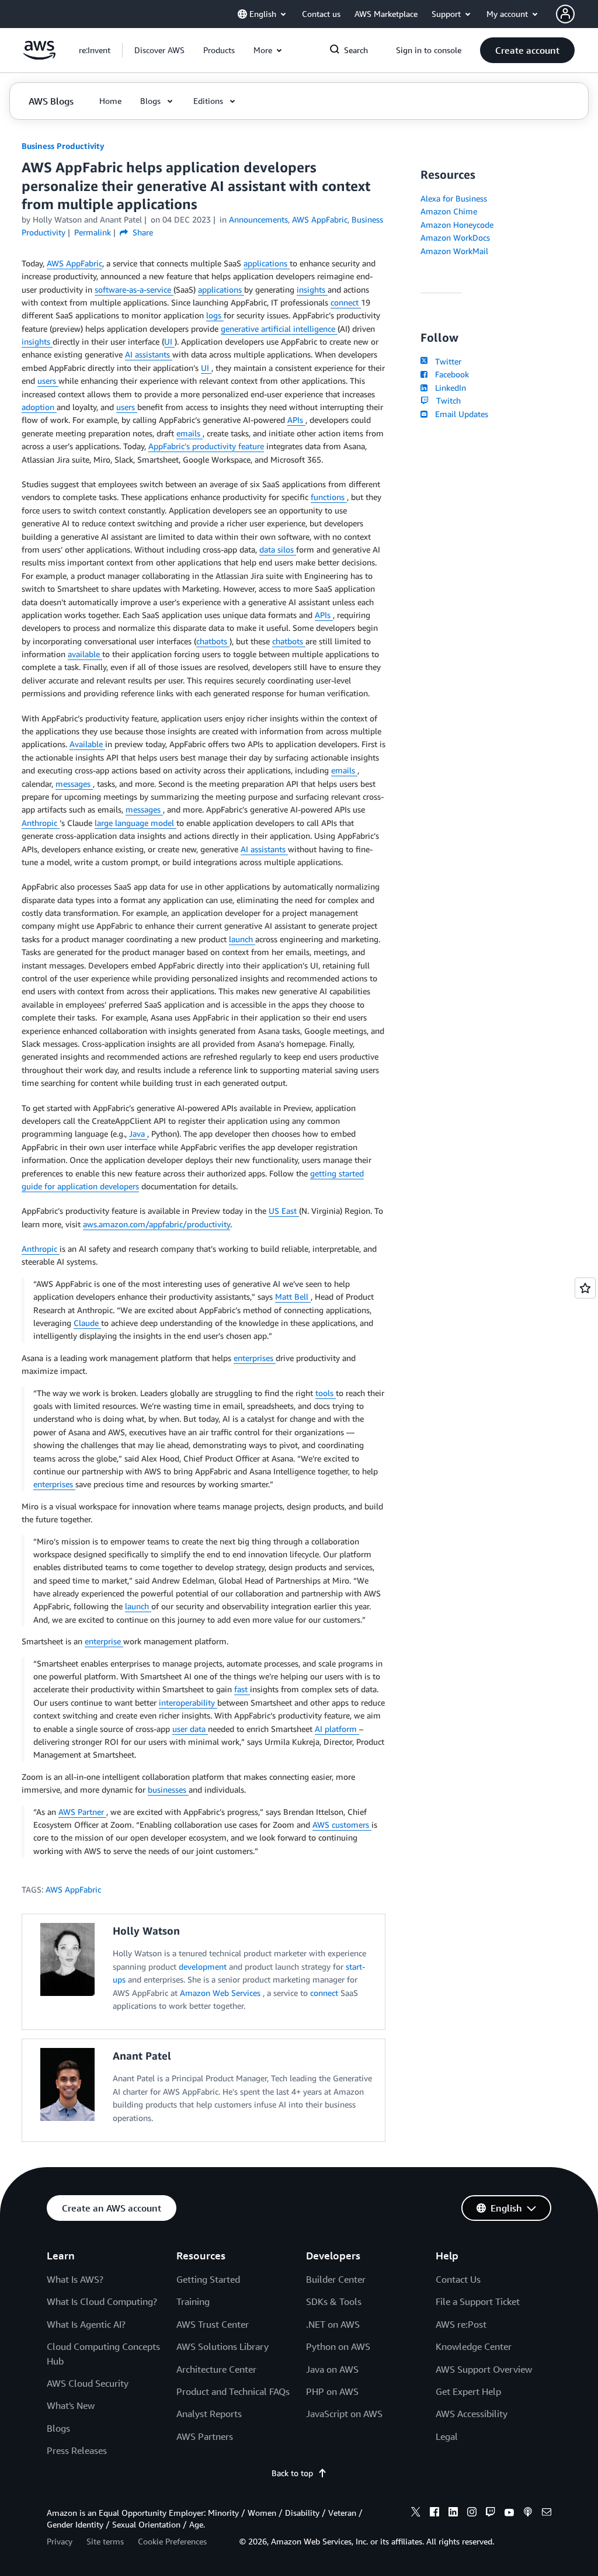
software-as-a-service (134, 289)
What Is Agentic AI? (86, 2324)
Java (138, 1133)
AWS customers (342, 1825)
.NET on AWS (333, 2324)
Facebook (449, 374)
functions (329, 497)
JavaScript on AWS (344, 2414)
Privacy (60, 2541)
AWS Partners (205, 2436)
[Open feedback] (585, 1288)
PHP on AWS (332, 2391)
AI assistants (149, 354)
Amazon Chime (449, 211)
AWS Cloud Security (88, 2383)
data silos (278, 549)
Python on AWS (338, 2346)
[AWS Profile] (565, 14)
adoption (39, 407)
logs (215, 315)
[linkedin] (453, 2513)
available (85, 654)
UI (169, 341)
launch (242, 939)
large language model (135, 823)
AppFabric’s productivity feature (206, 446)
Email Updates (459, 414)
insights (312, 289)
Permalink (93, 232)
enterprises (255, 1358)
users (48, 381)
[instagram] (472, 2513)
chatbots (213, 641)
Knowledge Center (474, 2346)
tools (326, 1393)
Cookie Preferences (172, 2541)
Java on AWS (332, 2369)
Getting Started (208, 2279)
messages (74, 784)
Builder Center (336, 2279)
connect (346, 302)
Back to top (292, 2473)
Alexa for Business (454, 198)
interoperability (188, 1702)
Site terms (105, 2541)
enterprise (104, 1641)
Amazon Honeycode (457, 225)
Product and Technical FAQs (233, 2391)
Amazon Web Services (221, 1993)
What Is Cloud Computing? (102, 2301)
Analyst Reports (209, 2414)
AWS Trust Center (213, 2324)
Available (87, 744)
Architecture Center (216, 2369)
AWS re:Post (461, 2324)
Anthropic (41, 823)
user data (190, 1729)
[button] (159, 50)
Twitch (446, 400)
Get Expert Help (468, 2391)
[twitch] (491, 2513)
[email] (547, 2513)
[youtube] (509, 2513)
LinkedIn (448, 388)
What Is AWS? (75, 2279)
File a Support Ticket (478, 2301)
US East (284, 1211)
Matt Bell (293, 1296)
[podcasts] (528, 2513)
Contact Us (458, 2279)
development (204, 1966)
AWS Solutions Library (222, 2346)
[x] (416, 2513)
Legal (447, 2436)
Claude (87, 1323)
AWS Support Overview (484, 2369)
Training (193, 2301)
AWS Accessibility (472, 2414)
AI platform (337, 1729)
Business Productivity (63, 146)
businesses (168, 1789)
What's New (71, 2405)
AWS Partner (82, 1812)
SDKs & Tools (334, 2301)
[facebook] (434, 2513)
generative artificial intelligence (279, 329)
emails (190, 433)
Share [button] (142, 232)
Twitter (446, 361)
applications (267, 263)
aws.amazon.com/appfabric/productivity (157, 1224)
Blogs (58, 2428)
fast (242, 1689)
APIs (296, 420)
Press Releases (77, 2450)
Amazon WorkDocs (455, 237)
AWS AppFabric (74, 263)
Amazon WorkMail (454, 251)
